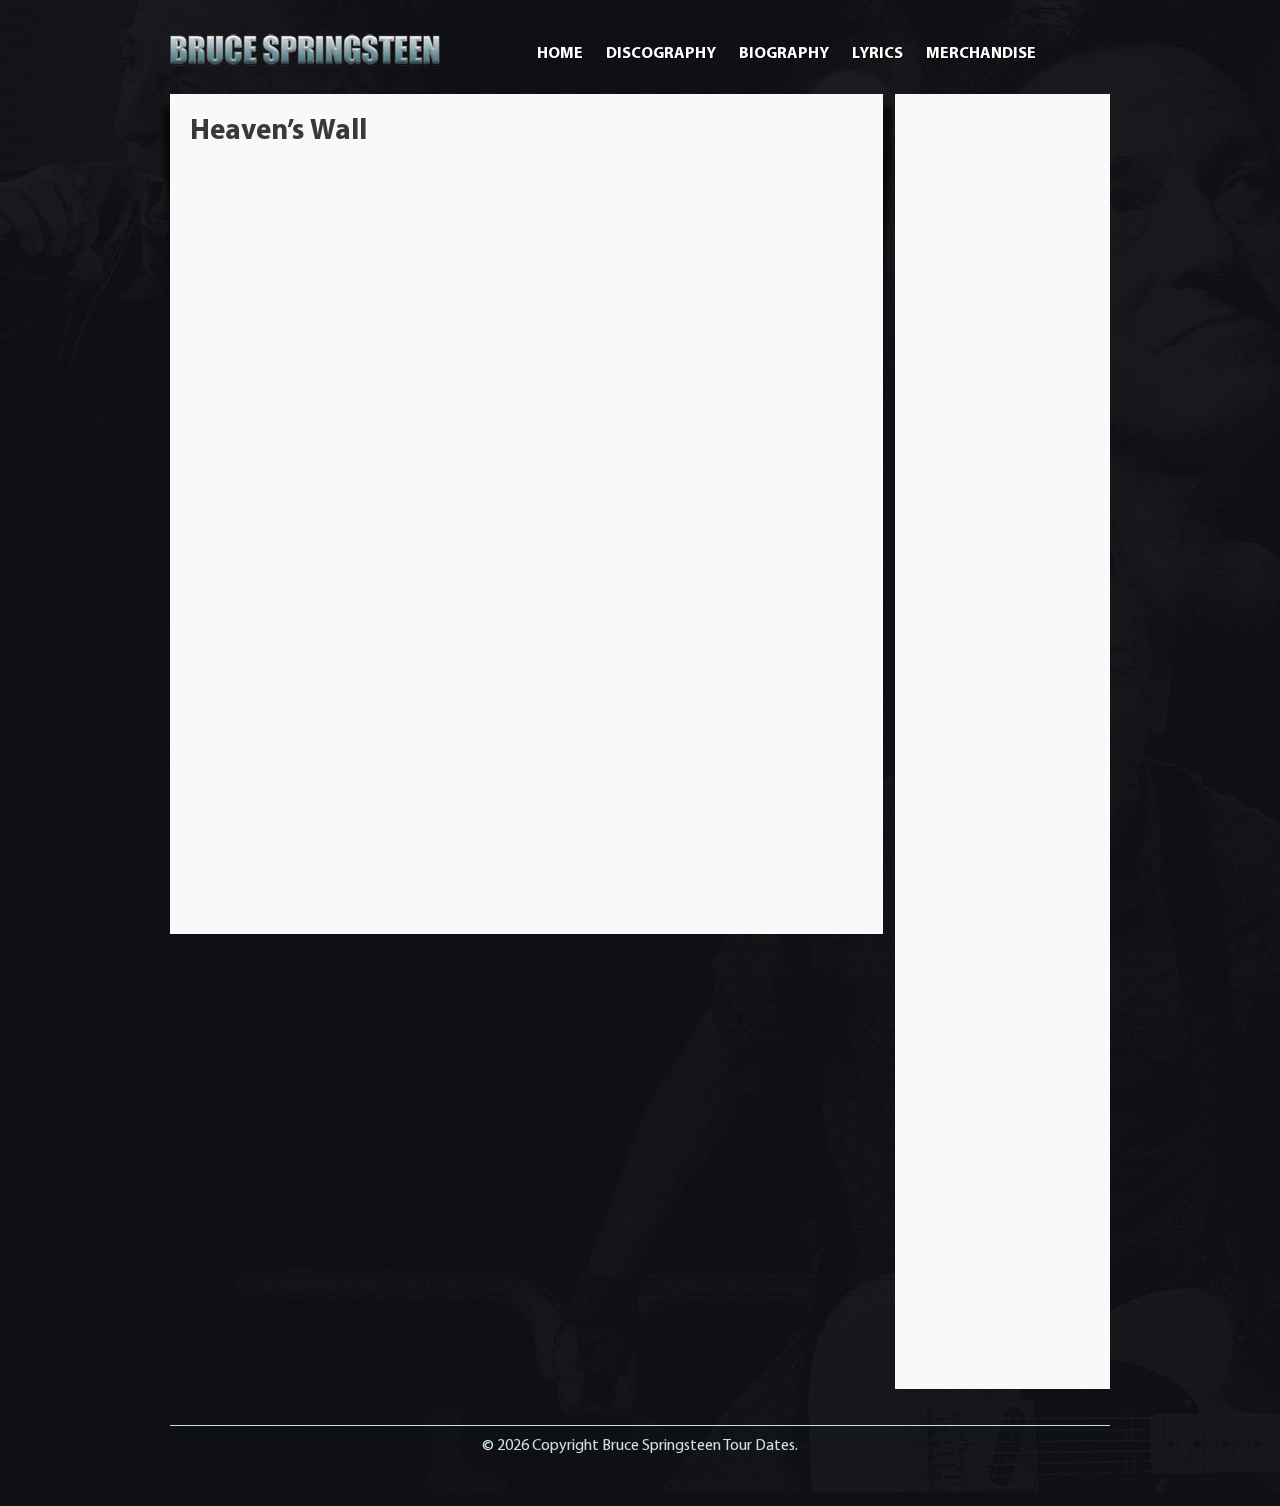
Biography (784, 54)
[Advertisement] (1003, 414)
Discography (661, 54)
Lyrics (877, 54)
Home (560, 54)
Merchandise (981, 54)
